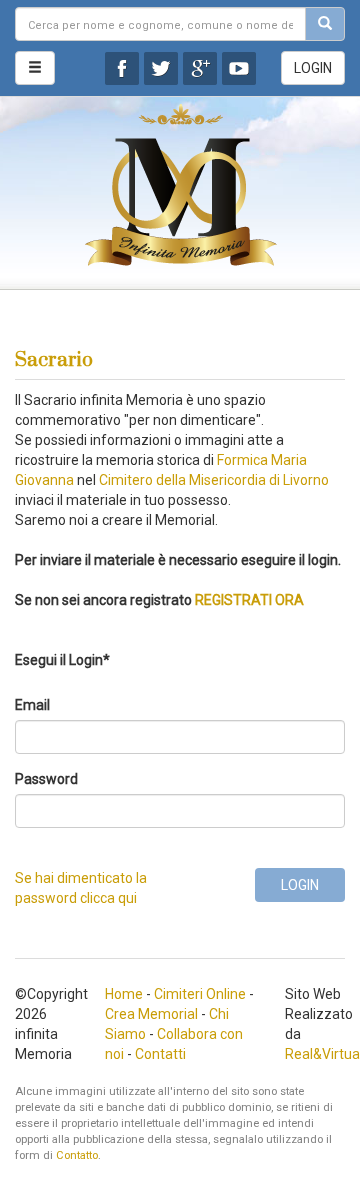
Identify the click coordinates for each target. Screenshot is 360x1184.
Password (46, 779)
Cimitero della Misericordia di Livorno (214, 480)
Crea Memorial (151, 1014)
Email (32, 705)
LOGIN (313, 68)
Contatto (77, 1155)
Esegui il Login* (62, 660)
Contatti (160, 1054)
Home (124, 994)
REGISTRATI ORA (249, 600)
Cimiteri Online (200, 994)
